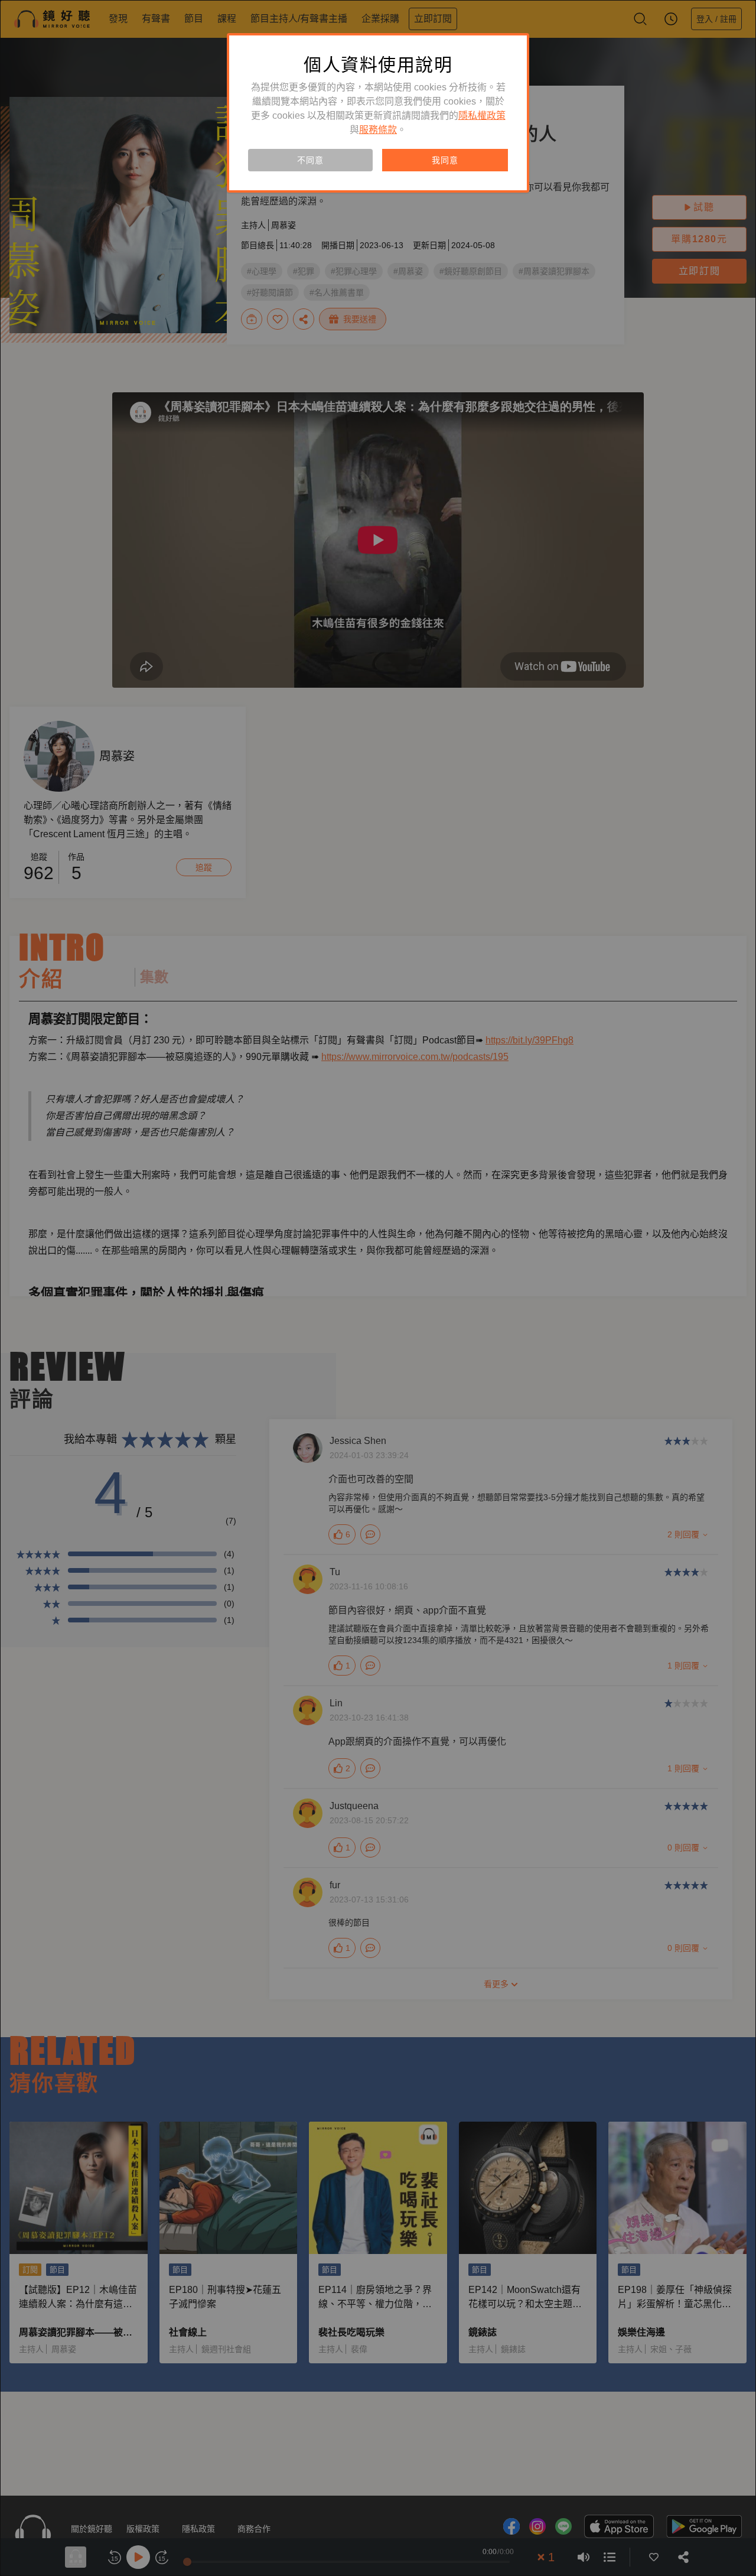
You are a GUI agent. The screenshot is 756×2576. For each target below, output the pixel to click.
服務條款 (378, 130)
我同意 (445, 160)
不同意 (310, 160)
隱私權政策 (482, 116)
